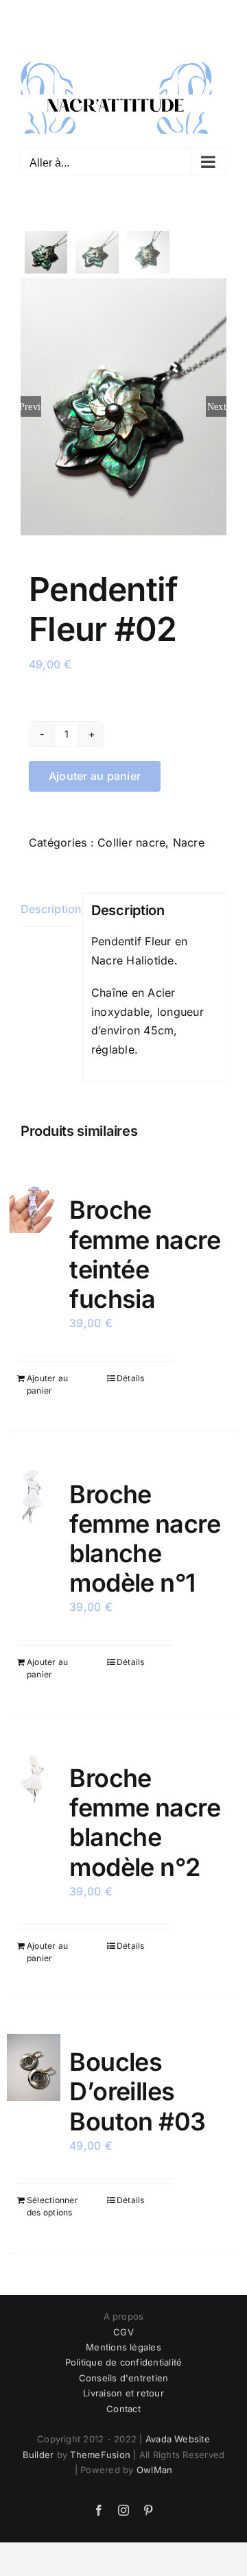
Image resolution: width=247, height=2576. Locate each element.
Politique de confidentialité (124, 2361)
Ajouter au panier (95, 775)
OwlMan (154, 2469)
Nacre (189, 841)
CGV (123, 2331)
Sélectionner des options (52, 2206)
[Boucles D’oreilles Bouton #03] (34, 2067)
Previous (31, 406)
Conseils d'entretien (124, 2377)
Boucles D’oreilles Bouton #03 (138, 2091)
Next (217, 406)
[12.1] (123, 406)
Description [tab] (47, 908)
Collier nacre (131, 841)
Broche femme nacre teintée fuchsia (145, 1254)
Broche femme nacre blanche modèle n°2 (145, 1822)
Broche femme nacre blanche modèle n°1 (145, 1538)
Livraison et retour (123, 2392)
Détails (131, 1377)
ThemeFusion (100, 2453)
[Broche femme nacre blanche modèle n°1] (34, 1496)
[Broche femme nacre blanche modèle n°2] (34, 1777)
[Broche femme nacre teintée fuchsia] (34, 1207)
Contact (123, 2407)
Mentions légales (123, 2346)
